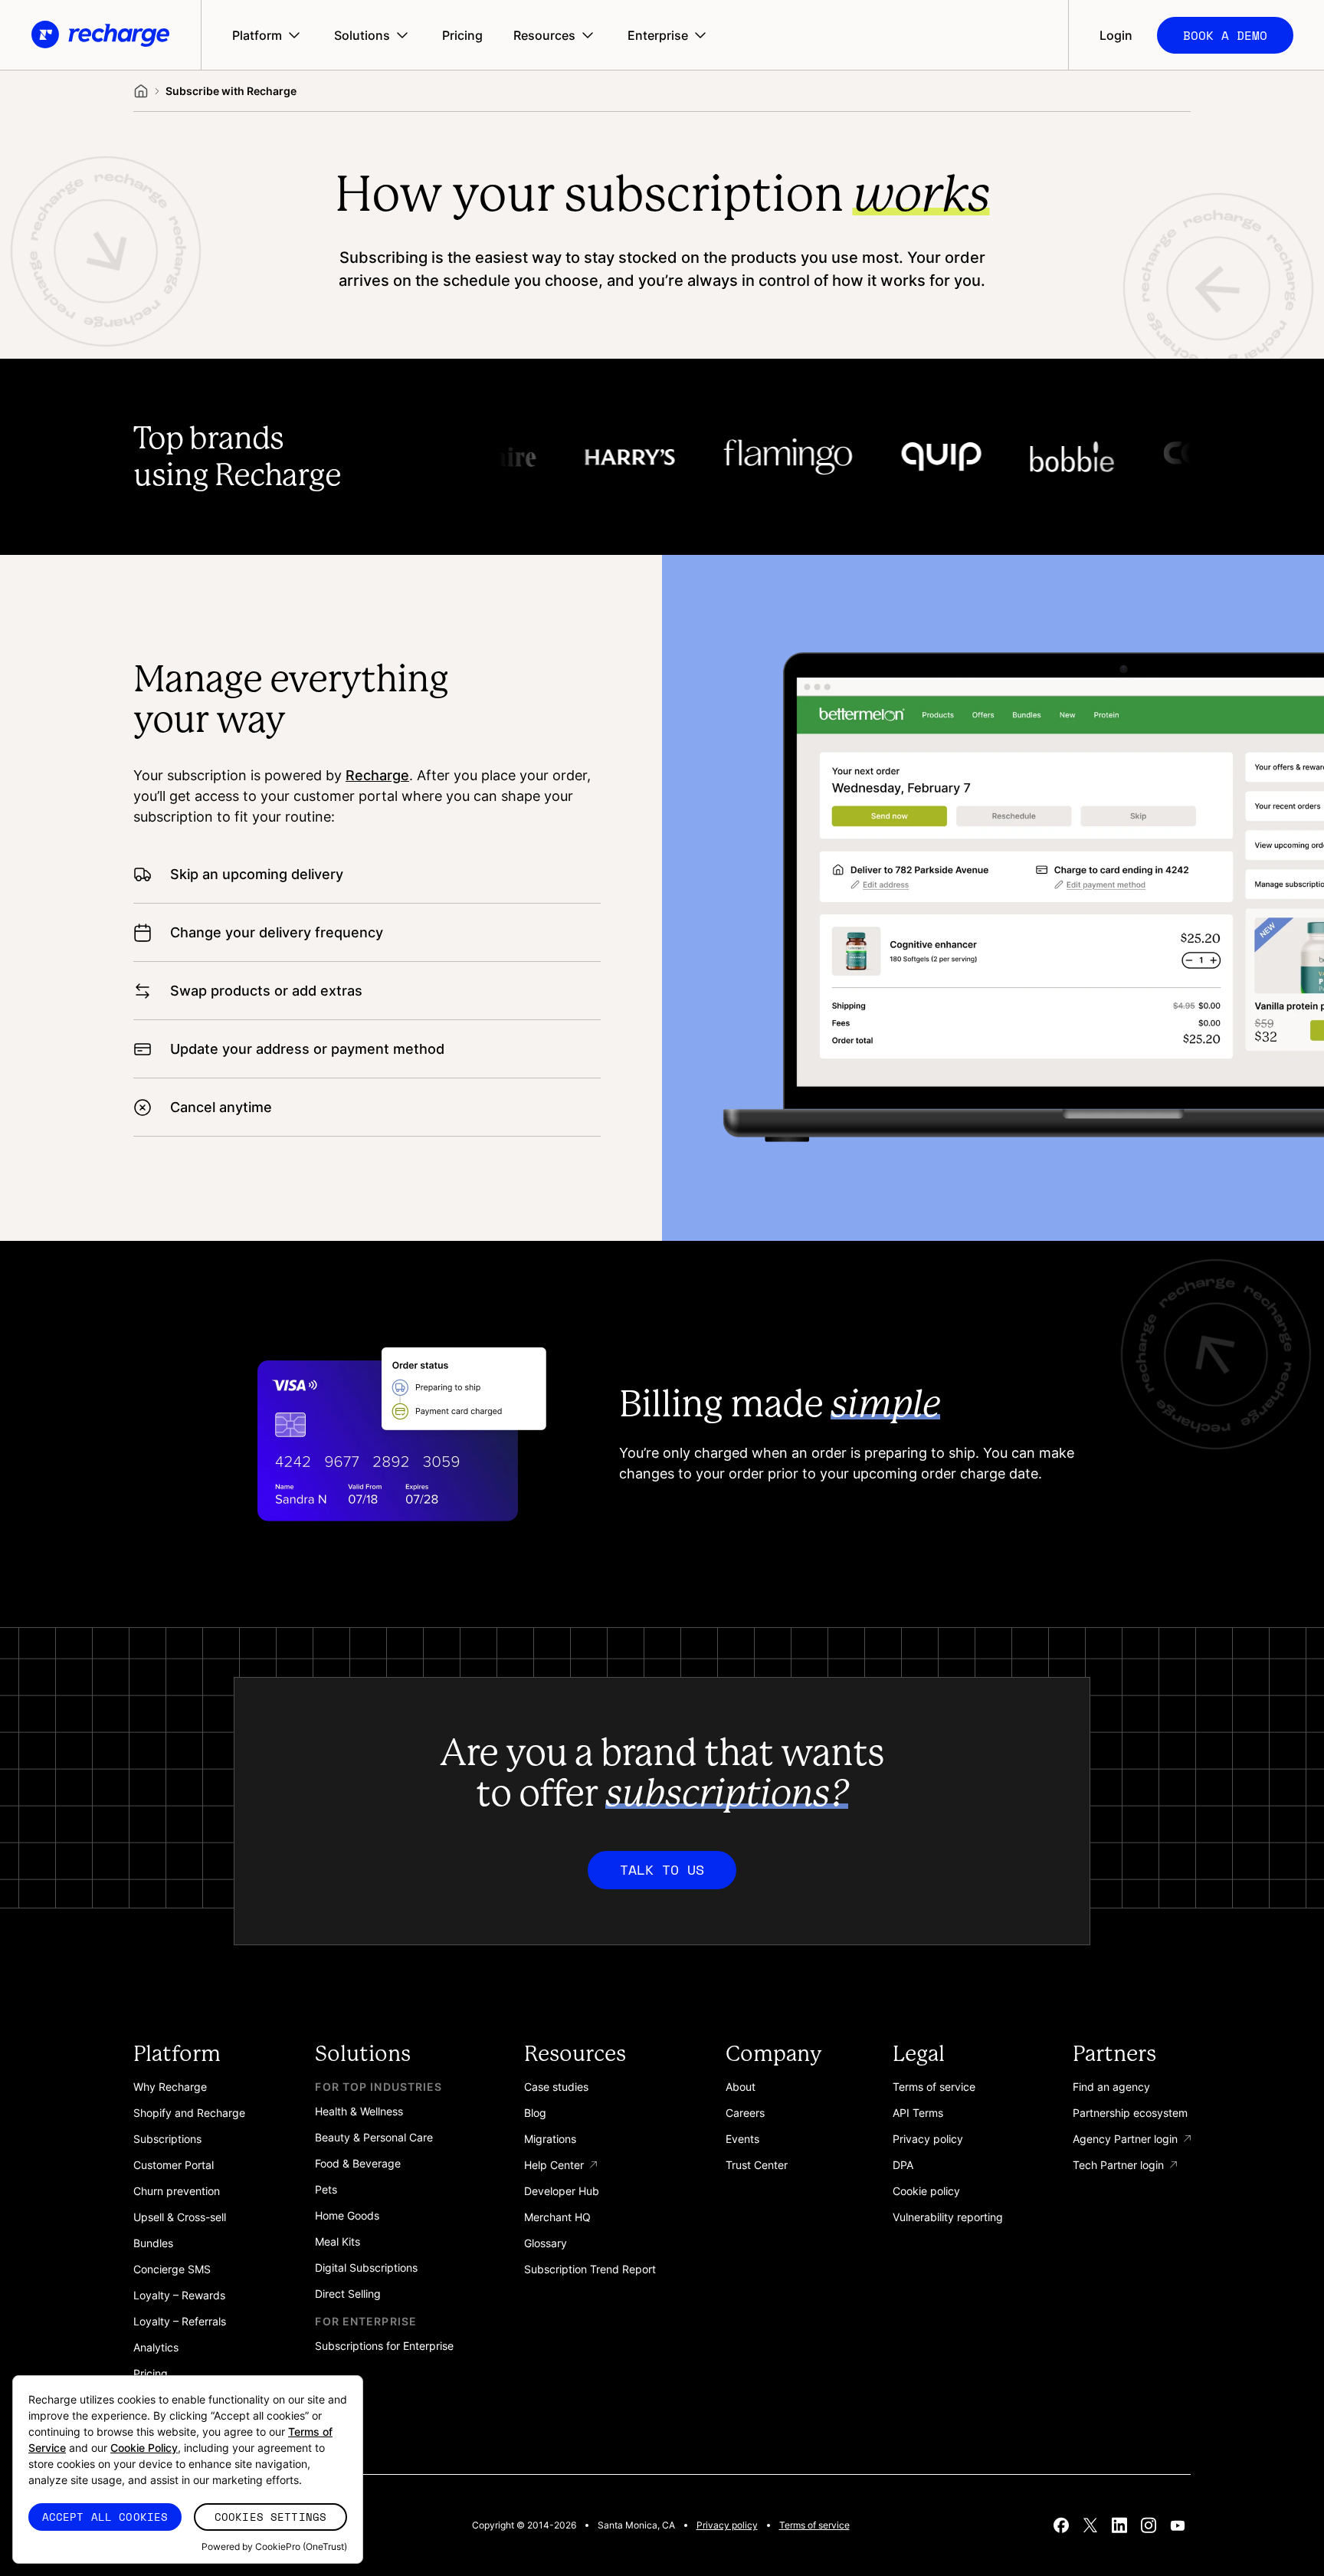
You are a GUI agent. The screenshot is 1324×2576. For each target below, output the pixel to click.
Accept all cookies (105, 2517)
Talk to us (662, 1869)
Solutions (362, 35)
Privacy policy (727, 2525)
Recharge (377, 775)
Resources (544, 35)
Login (1116, 35)
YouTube (1178, 2525)
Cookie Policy (144, 2448)
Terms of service (814, 2525)
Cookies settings (270, 2517)
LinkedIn (1119, 2525)
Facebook (1061, 2525)
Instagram (1149, 2525)
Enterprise (658, 35)
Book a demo (1225, 35)
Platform (257, 35)
